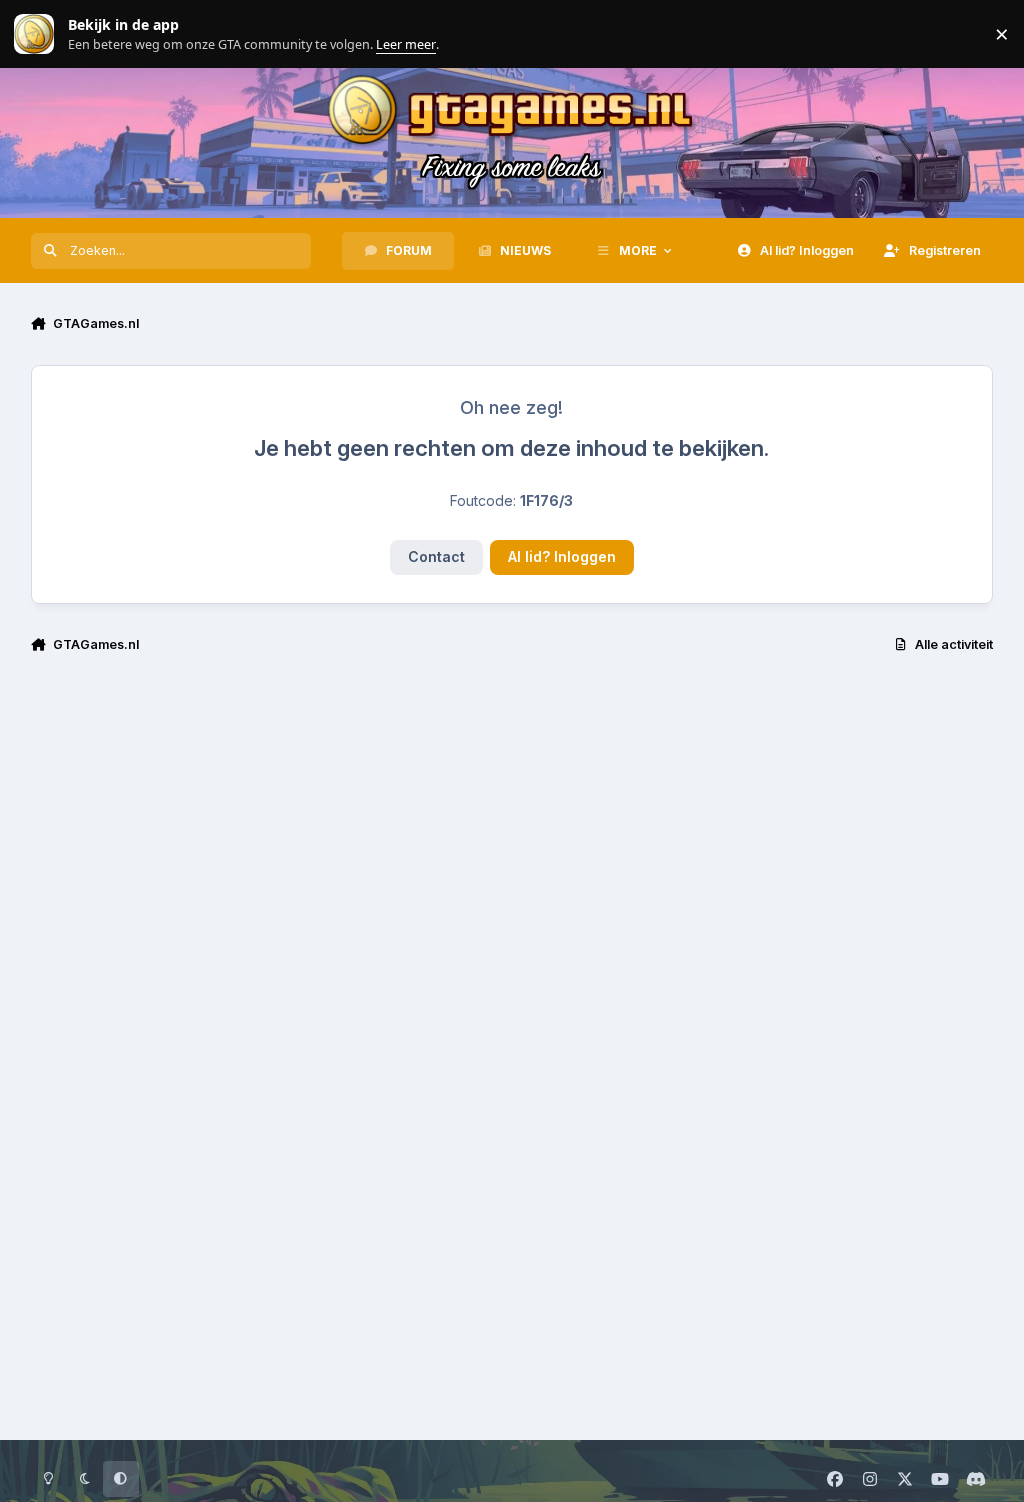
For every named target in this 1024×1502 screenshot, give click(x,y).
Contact (436, 556)
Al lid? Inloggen (562, 556)
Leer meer (34, 34)
